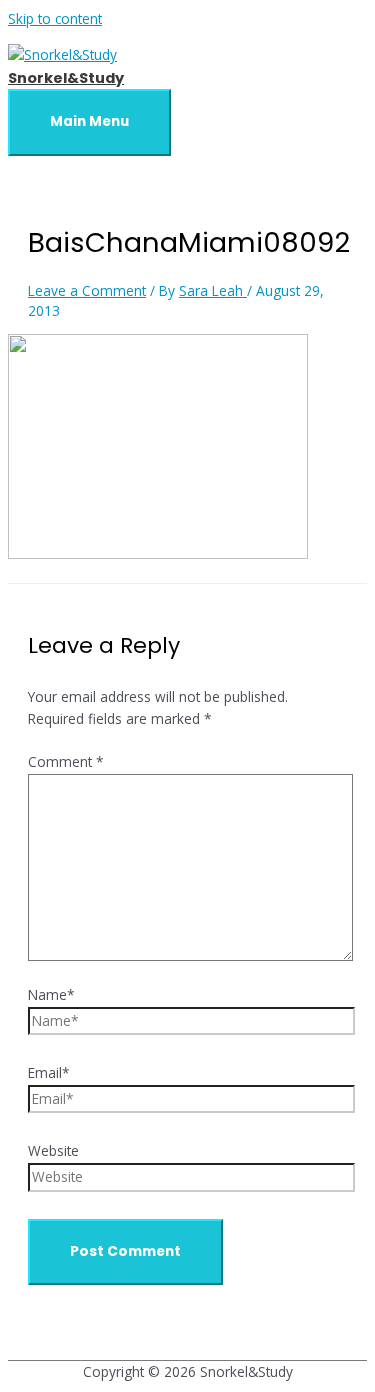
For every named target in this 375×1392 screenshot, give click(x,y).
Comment (66, 761)
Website (53, 1150)
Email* (49, 1072)
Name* (51, 994)
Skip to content (55, 18)
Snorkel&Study (66, 78)
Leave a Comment (87, 290)
